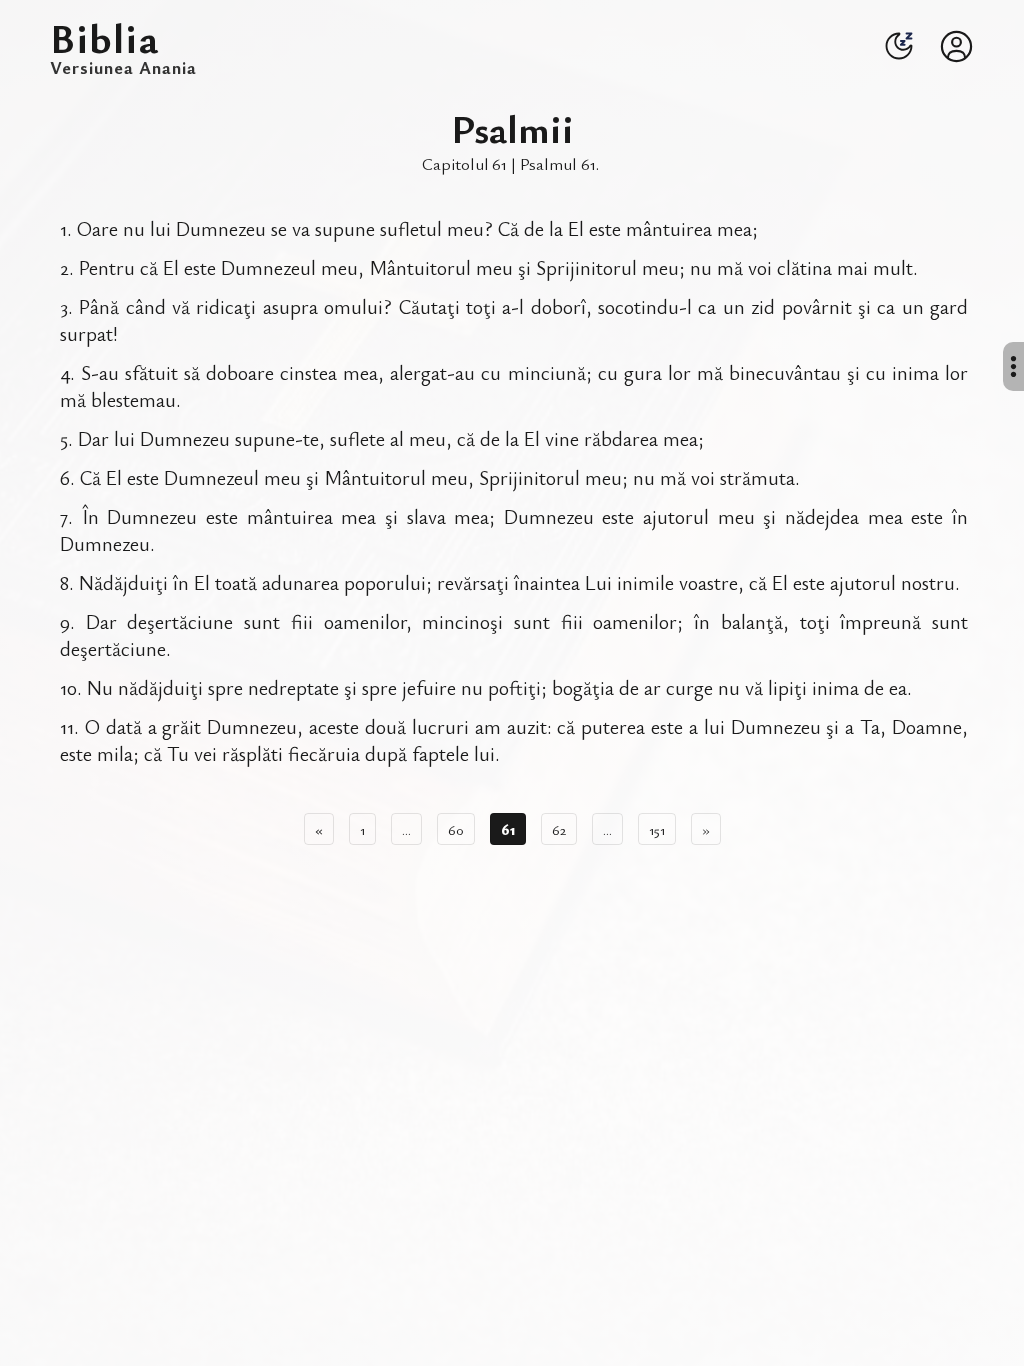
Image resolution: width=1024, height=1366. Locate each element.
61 (508, 829)
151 (657, 829)
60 (456, 829)
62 (559, 829)
